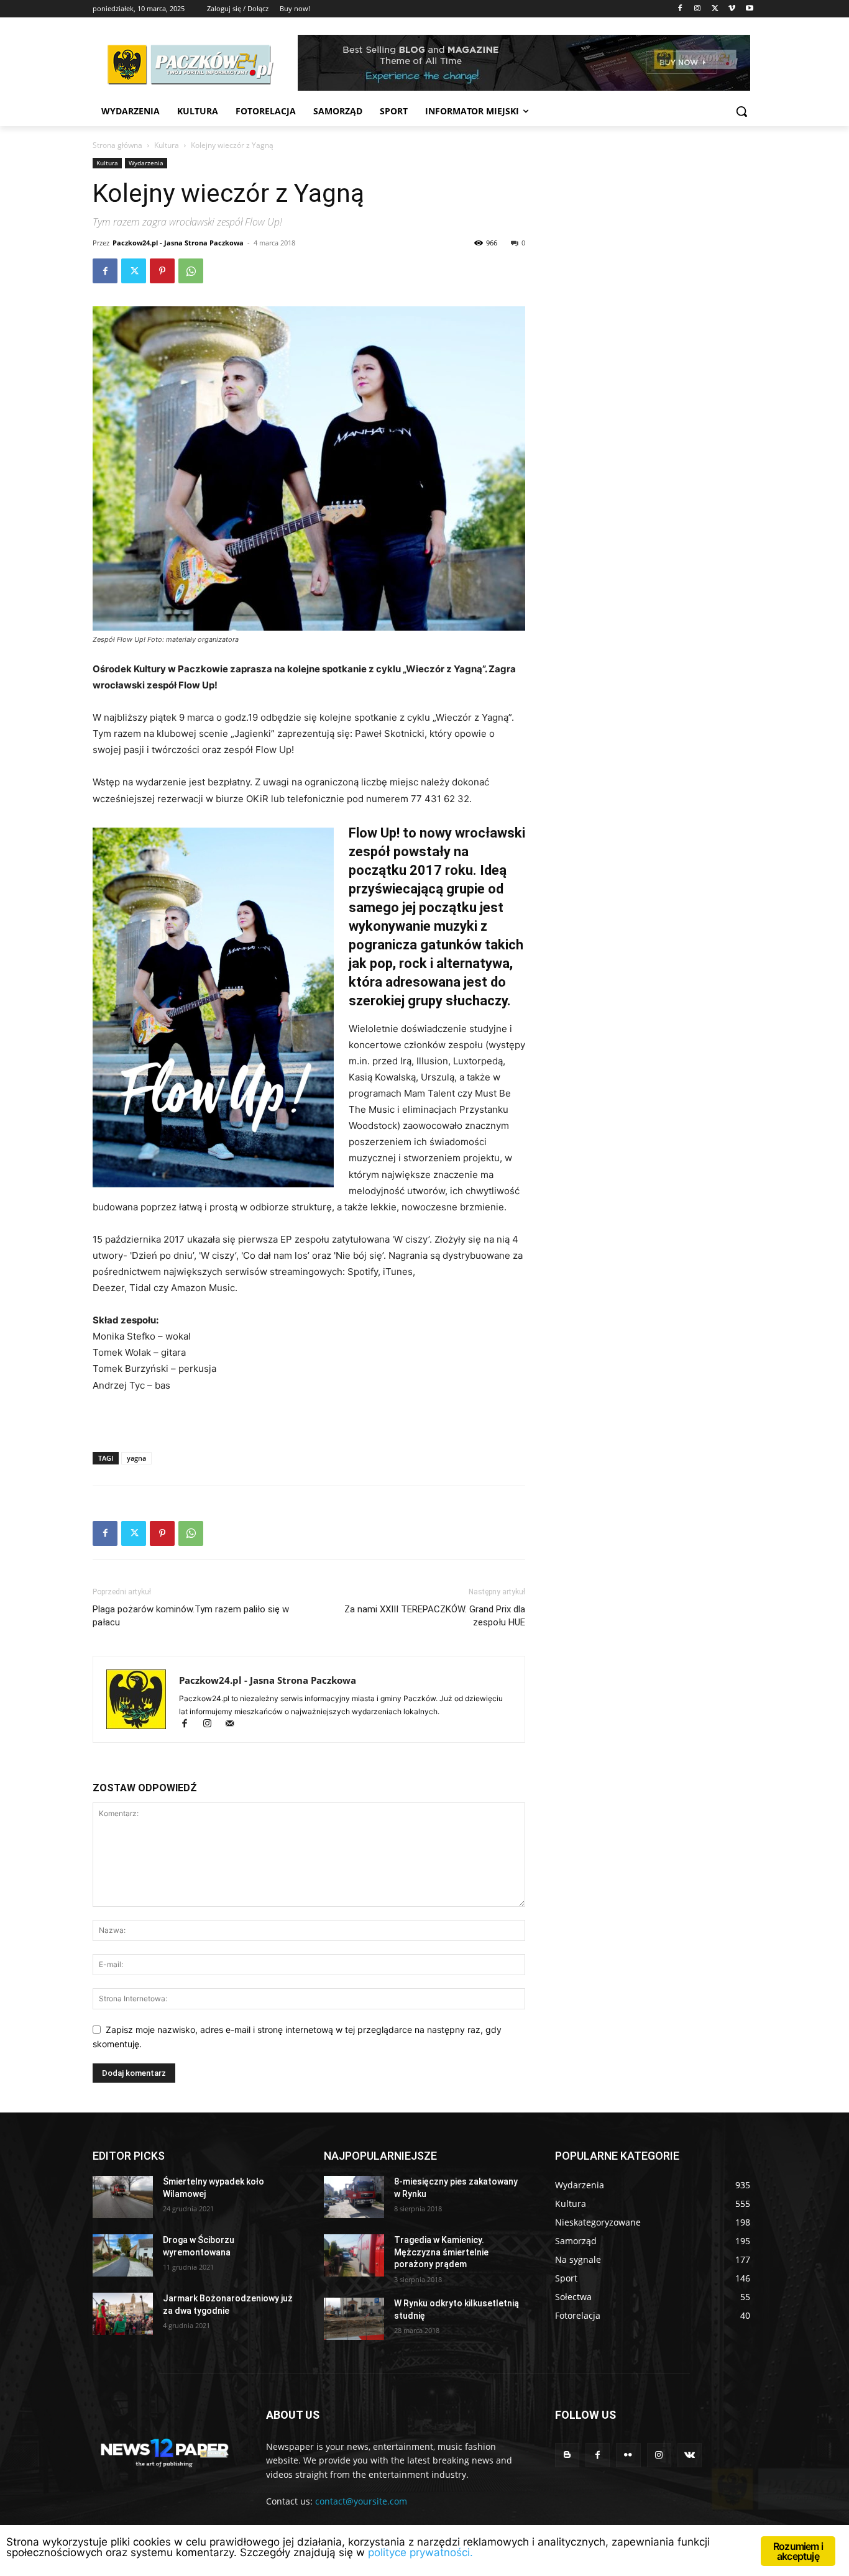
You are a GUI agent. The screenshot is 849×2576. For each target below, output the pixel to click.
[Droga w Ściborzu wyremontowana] (123, 2255)
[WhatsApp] (191, 271)
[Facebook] (680, 9)
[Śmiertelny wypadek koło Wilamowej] (123, 2197)
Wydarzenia (146, 163)
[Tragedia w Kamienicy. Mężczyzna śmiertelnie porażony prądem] (354, 2255)
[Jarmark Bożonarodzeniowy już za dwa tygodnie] (123, 2314)
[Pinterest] (162, 271)
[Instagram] (698, 9)
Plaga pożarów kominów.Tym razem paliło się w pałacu (191, 1616)
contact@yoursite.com (361, 2501)
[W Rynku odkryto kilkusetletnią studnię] (354, 2319)
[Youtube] (749, 9)
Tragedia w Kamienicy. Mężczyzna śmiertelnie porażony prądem (441, 2252)
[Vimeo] (732, 9)
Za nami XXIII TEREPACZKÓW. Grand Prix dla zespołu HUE (435, 1616)
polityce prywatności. (420, 2552)
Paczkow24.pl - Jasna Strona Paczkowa (178, 243)
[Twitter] (715, 9)
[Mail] (234, 1724)
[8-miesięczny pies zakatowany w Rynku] (354, 2197)
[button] (741, 111)
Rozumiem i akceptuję (798, 2551)
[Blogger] (567, 2455)
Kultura (167, 145)
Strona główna (117, 145)
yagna (136, 1458)
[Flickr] (628, 2455)
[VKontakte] (690, 2455)
